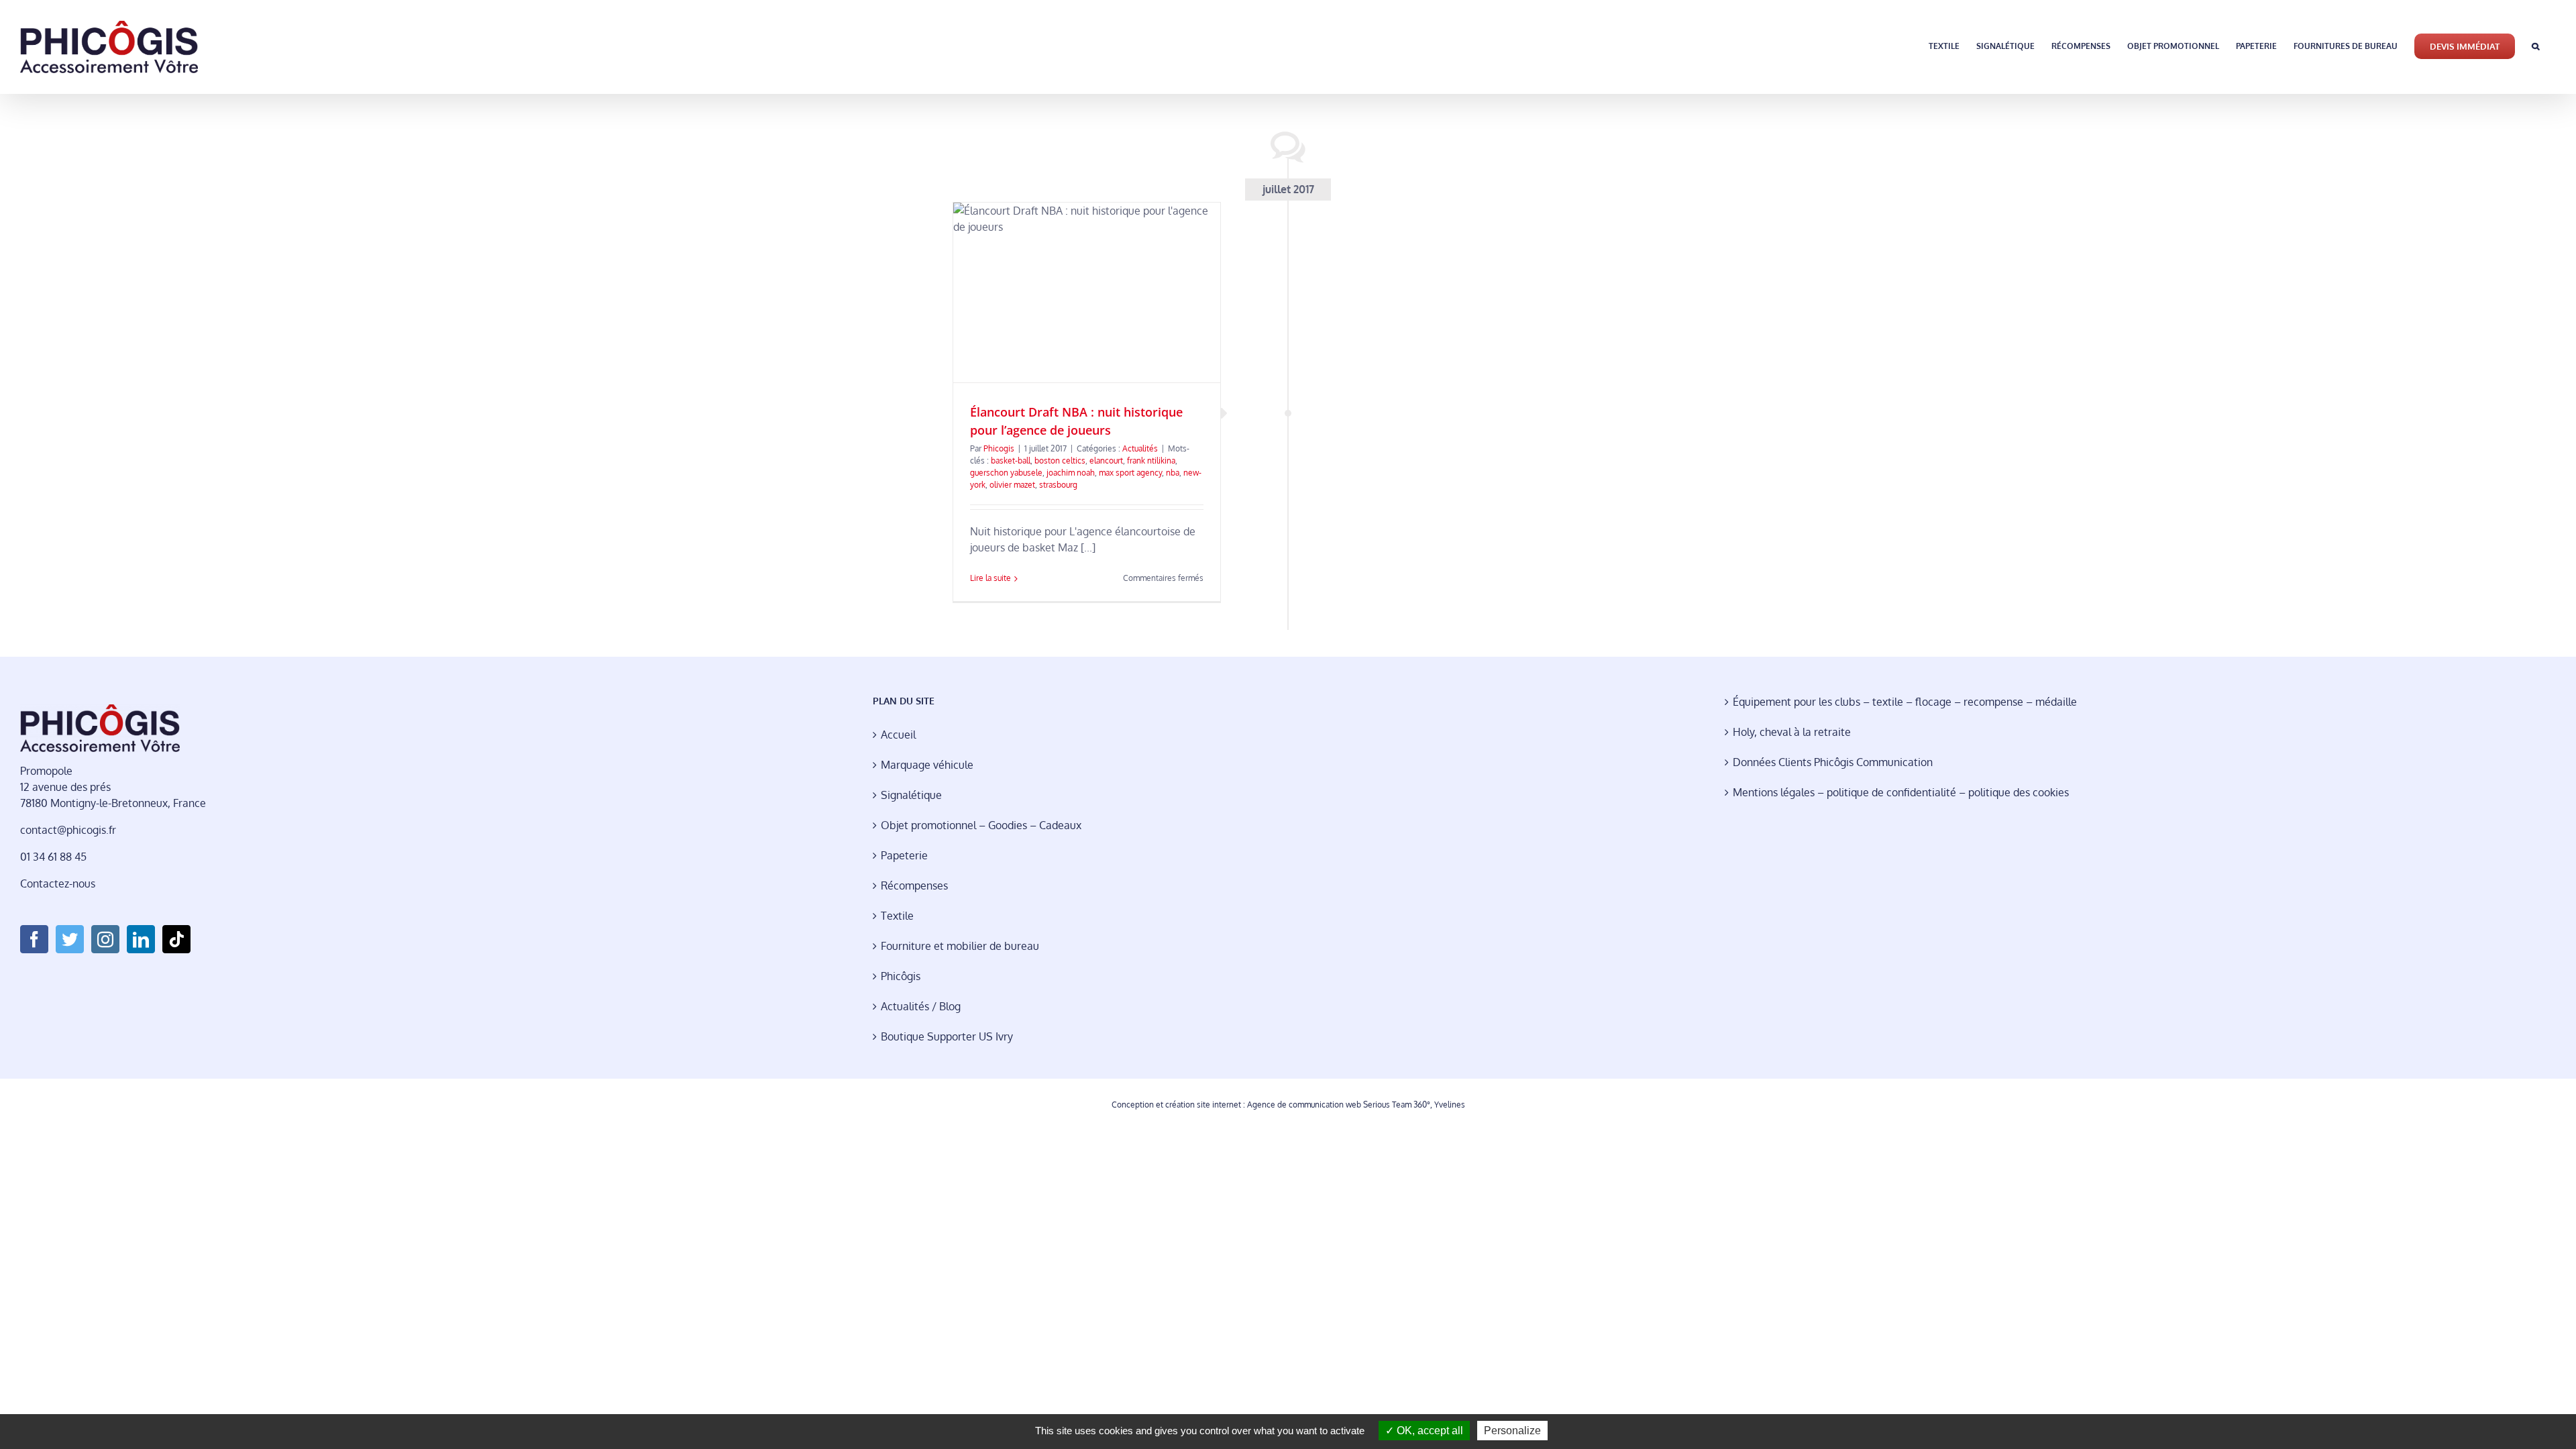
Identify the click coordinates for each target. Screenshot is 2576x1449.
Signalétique (911, 795)
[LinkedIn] (141, 939)
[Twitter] (70, 939)
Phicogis (999, 448)
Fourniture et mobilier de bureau (960, 946)
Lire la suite (990, 578)
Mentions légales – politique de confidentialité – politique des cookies (1901, 792)
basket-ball (1011, 461)
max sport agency (1130, 473)
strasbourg (1058, 485)
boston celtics (1060, 461)
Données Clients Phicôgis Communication (1833, 762)
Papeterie (904, 855)
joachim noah (1071, 473)
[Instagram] (105, 939)
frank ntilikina (1151, 461)
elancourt (1106, 461)
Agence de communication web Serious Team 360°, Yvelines (1356, 1105)
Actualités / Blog (921, 1006)
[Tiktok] (176, 939)
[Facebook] (34, 939)
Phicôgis (901, 976)
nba (1173, 473)
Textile (897, 916)
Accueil (898, 735)
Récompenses (914, 885)
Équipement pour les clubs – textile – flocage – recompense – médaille (1905, 702)
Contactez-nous (58, 883)
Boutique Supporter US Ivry (947, 1036)
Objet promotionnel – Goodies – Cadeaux (981, 825)
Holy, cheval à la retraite (1792, 732)
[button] (2535, 45)
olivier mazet (1012, 485)
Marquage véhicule (927, 765)
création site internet (1203, 1105)
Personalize (1512, 1431)
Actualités (1140, 448)
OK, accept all (1429, 1431)
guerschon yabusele (1006, 473)
